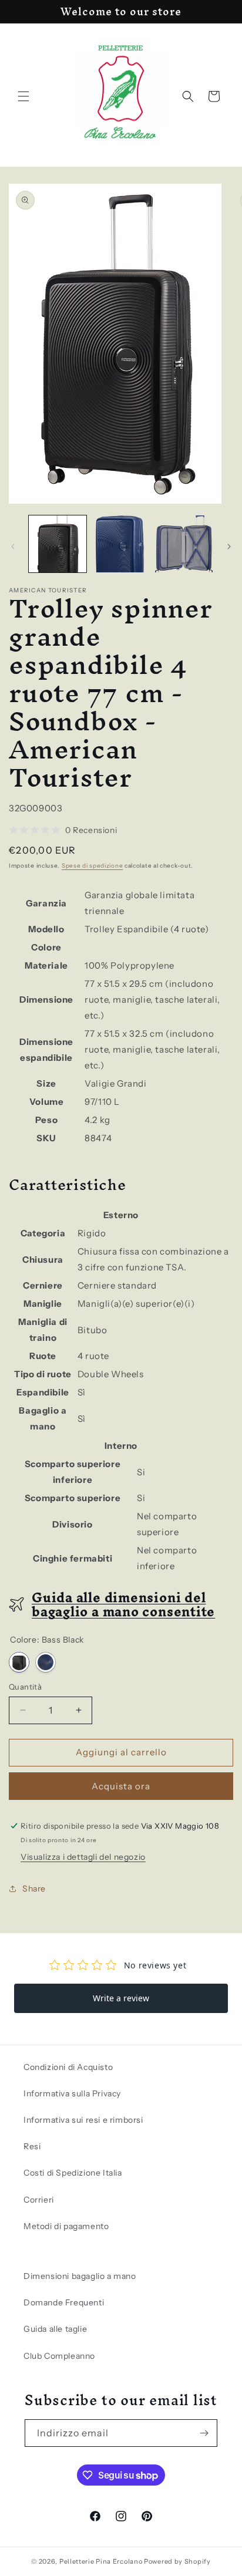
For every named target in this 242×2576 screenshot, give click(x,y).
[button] (23, 96)
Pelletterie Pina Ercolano (101, 2561)
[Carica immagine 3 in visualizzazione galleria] (121, 544)
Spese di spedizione (92, 866)
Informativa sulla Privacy (72, 2093)
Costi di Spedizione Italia (73, 2173)
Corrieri (39, 2200)
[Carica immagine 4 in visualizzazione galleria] (184, 544)
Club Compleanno (59, 2356)
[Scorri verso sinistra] (13, 547)
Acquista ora (121, 1786)
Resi (32, 2146)
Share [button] (34, 1889)
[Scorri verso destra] (229, 547)
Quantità (25, 1687)
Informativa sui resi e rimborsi (83, 2120)
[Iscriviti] (204, 2433)
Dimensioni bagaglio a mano (80, 2276)
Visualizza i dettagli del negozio (83, 1857)
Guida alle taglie (55, 2329)
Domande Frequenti (64, 2302)
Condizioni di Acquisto (68, 2067)
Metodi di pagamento (66, 2226)
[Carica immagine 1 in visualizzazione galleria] (58, 544)
